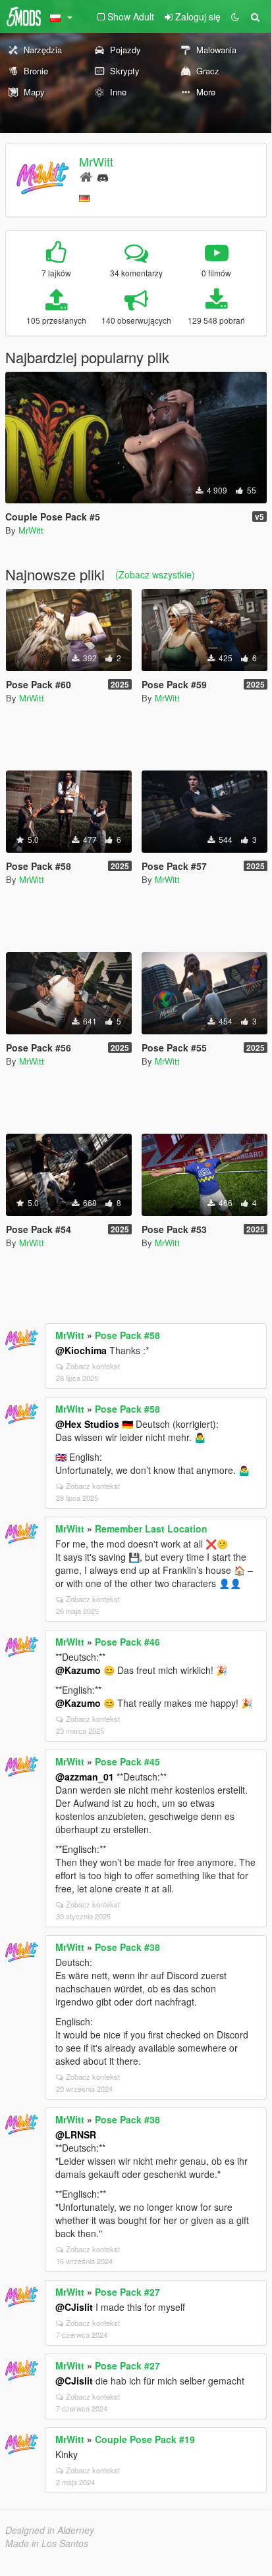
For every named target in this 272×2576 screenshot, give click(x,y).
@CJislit (74, 2307)
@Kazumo (78, 1670)
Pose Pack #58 (127, 1335)
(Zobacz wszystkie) (155, 574)
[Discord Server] (103, 176)
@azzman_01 (85, 1777)
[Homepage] (86, 176)
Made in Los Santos (47, 2543)
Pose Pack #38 (127, 1947)
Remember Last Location (151, 1528)
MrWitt (96, 161)
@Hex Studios (87, 1424)
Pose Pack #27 (127, 2292)
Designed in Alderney (50, 2530)
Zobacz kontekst (93, 1366)
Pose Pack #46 (127, 1642)
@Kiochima (81, 1350)
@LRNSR (76, 2134)
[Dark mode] (235, 16)
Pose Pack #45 (127, 1761)
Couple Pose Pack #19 (145, 2439)
